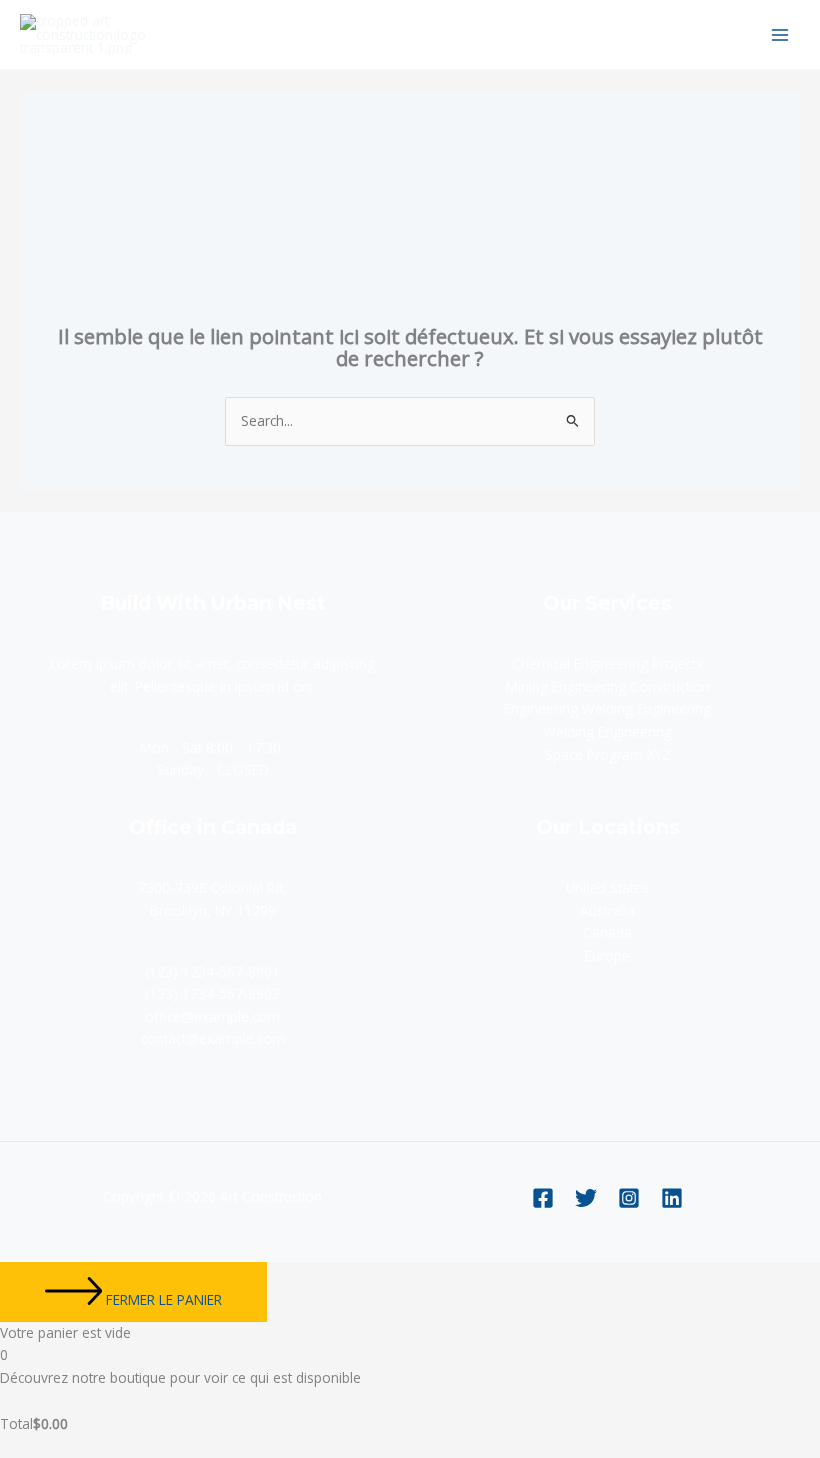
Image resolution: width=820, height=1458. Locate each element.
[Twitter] (586, 1198)
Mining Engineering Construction (608, 686)
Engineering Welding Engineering (607, 708)
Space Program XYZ (608, 754)
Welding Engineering (607, 731)
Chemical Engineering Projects (607, 663)
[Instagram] (629, 1198)
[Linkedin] (672, 1198)
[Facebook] (543, 1198)
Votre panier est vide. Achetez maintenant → (141, 1446)
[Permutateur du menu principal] (780, 34)
